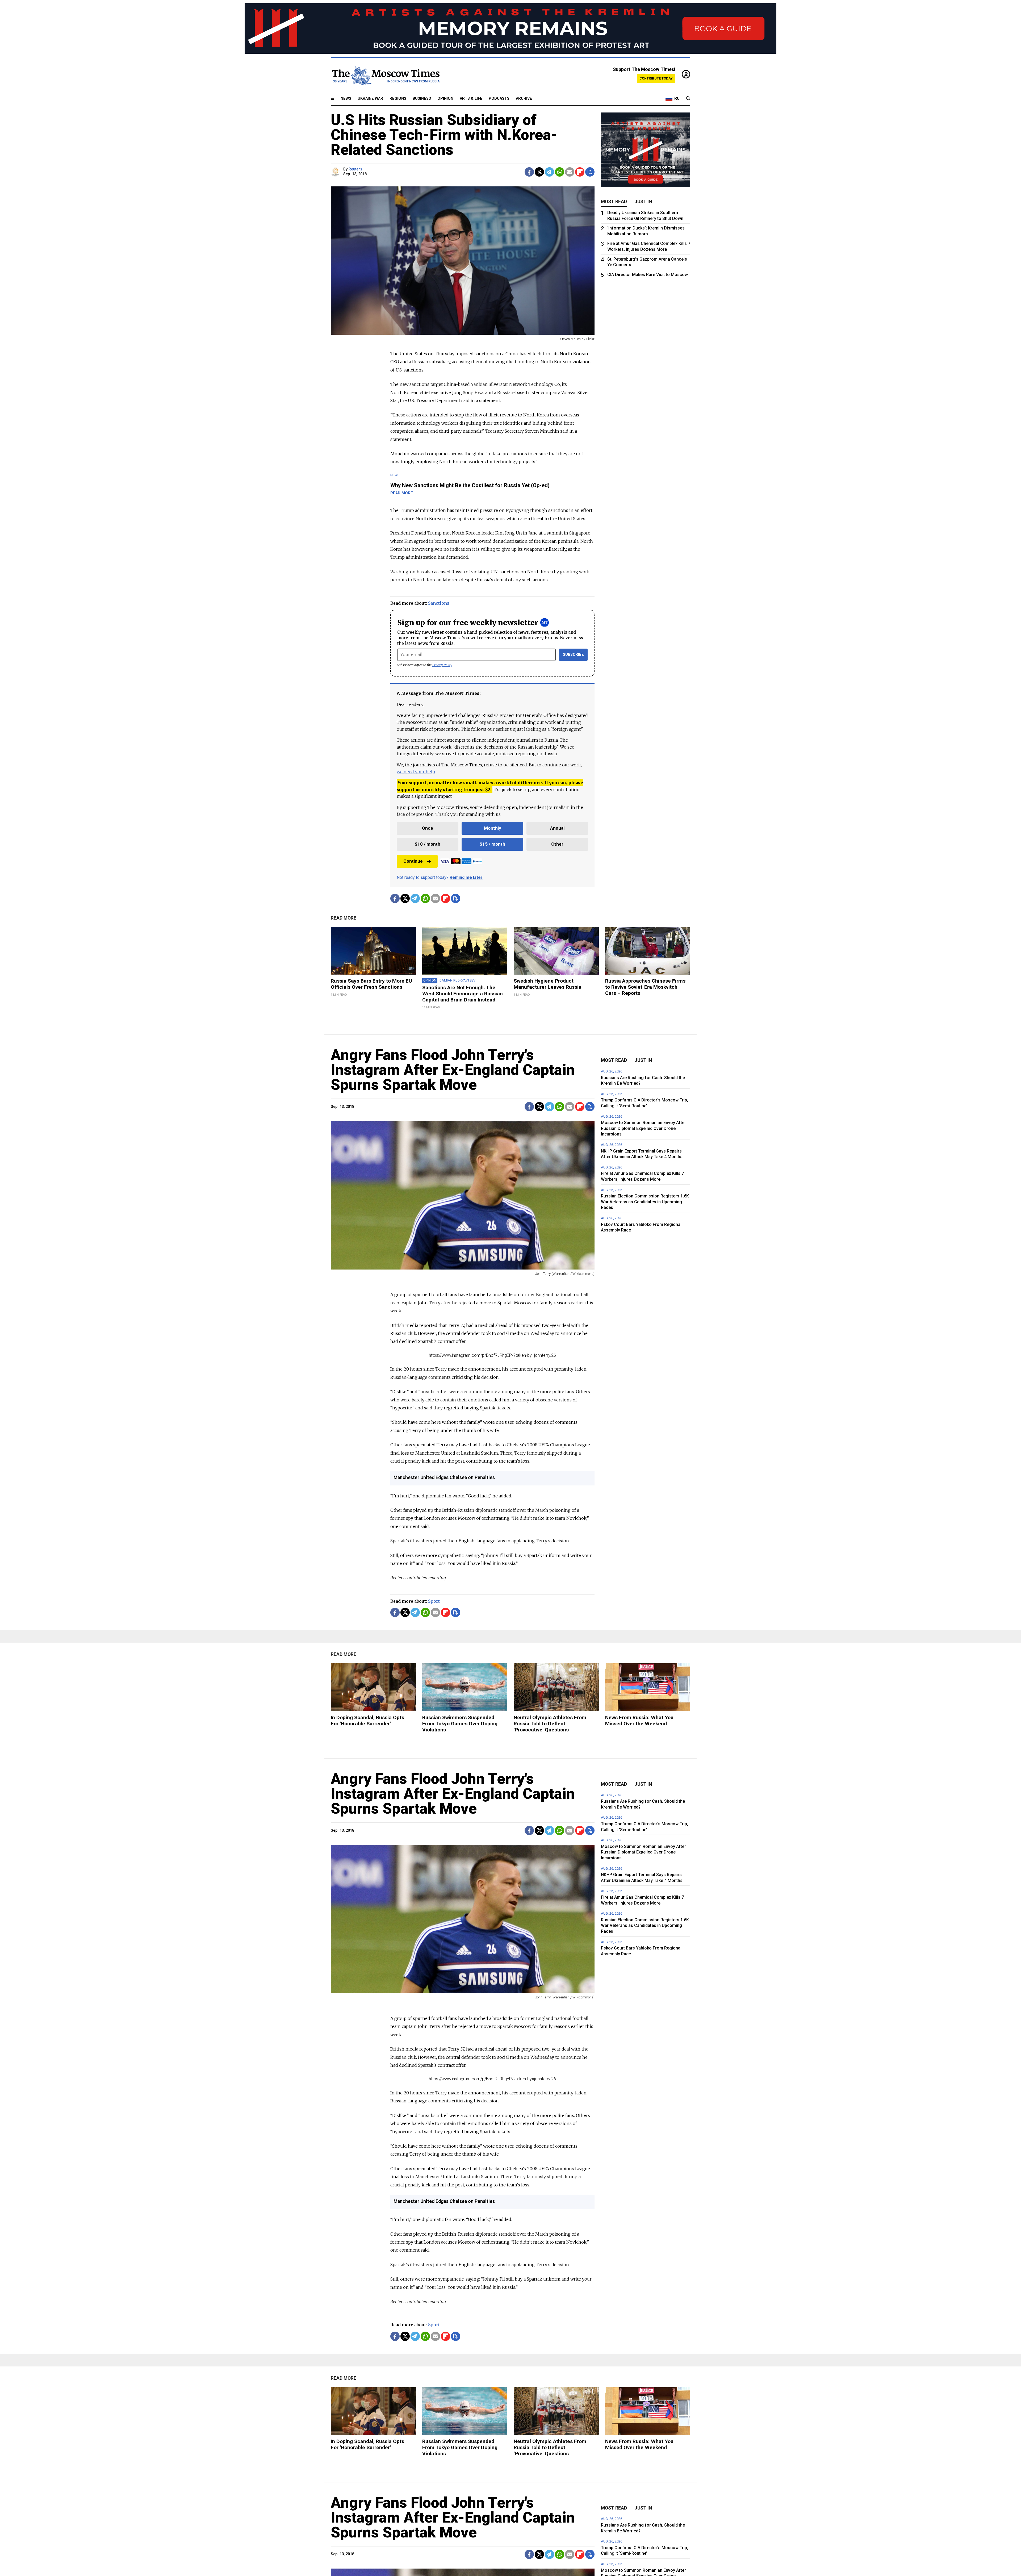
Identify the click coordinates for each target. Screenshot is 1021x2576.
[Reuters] (336, 172)
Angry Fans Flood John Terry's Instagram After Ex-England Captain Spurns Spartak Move (453, 1070)
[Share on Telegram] (549, 172)
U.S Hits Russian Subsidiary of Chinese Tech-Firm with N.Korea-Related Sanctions (444, 135)
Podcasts (499, 99)
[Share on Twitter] (539, 172)
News (346, 99)
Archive (524, 99)
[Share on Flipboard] (580, 172)
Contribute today (656, 78)
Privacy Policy (442, 665)
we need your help (416, 772)
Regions (398, 99)
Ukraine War (370, 99)
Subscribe (573, 655)
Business (422, 99)
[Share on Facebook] (529, 172)
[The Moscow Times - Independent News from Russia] (385, 75)
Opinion (445, 99)
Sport (434, 1601)
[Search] (688, 99)
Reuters (355, 169)
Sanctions (439, 603)
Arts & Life (471, 99)
